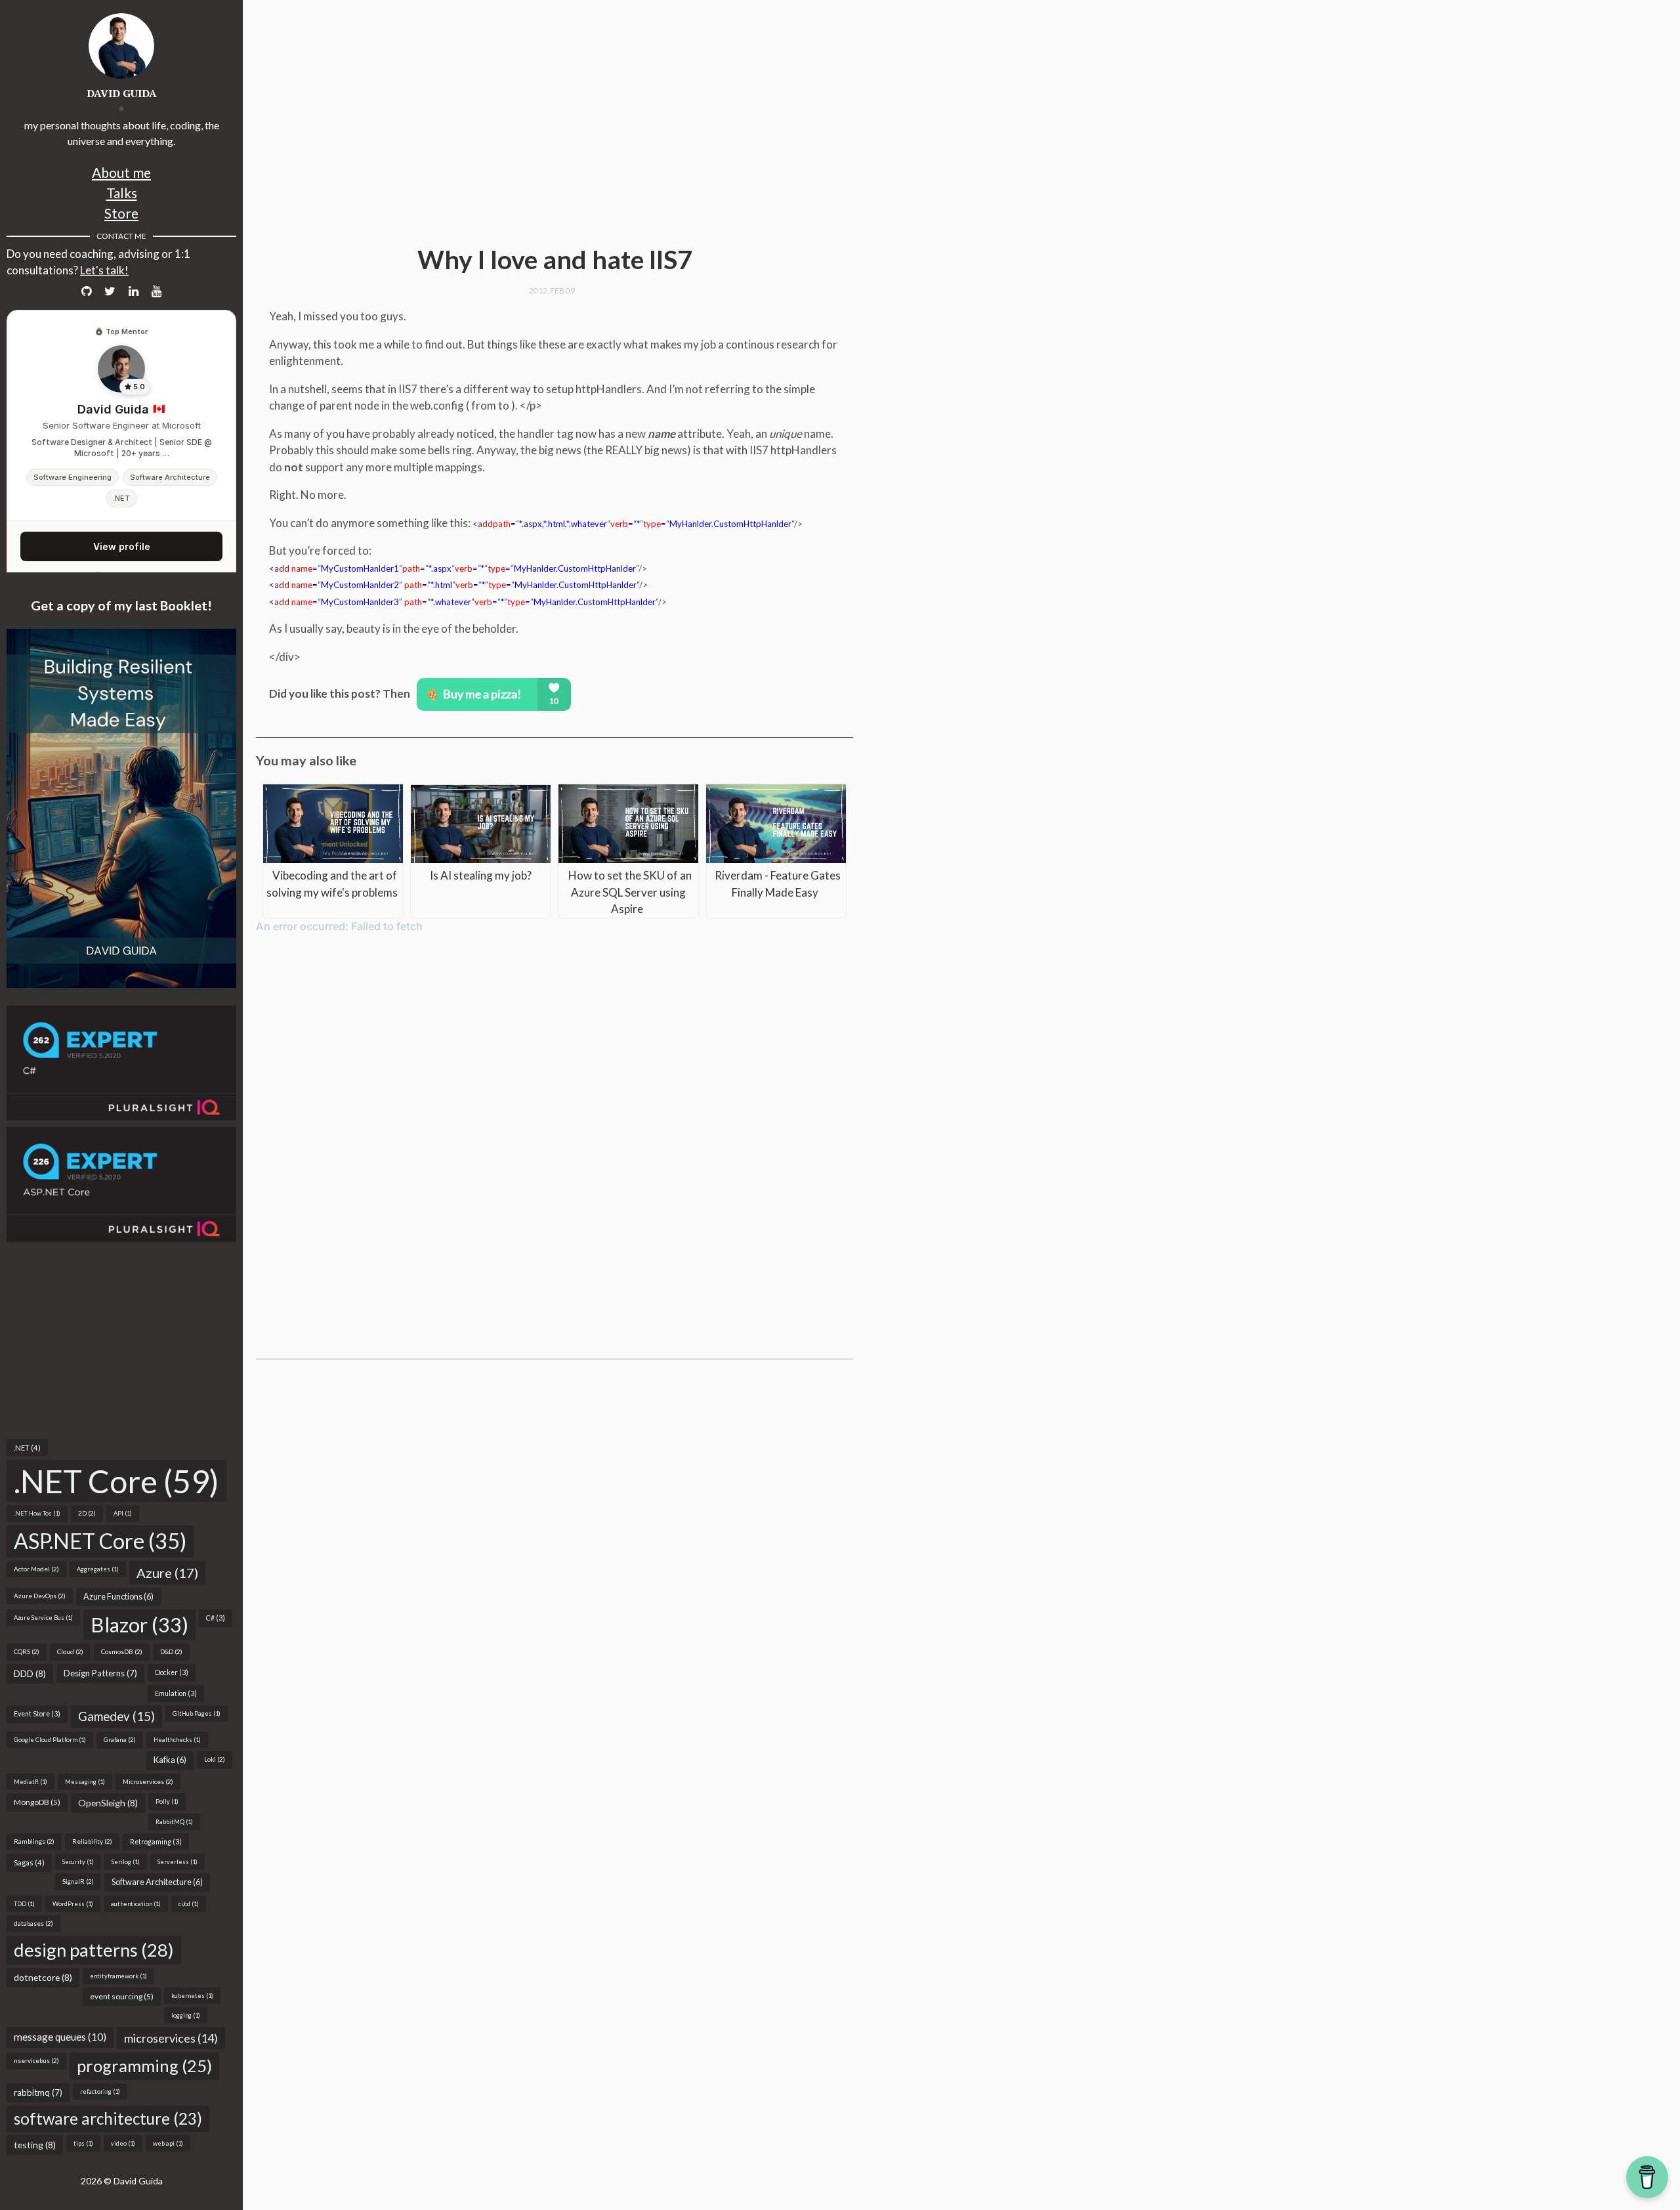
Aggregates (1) (98, 1569)
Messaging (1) (85, 1782)
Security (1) (78, 1862)
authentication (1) (136, 1904)
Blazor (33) (139, 1625)
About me (121, 172)
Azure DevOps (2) (40, 1596)
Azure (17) (167, 1573)
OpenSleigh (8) (108, 1803)
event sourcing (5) (122, 1996)
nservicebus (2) (36, 2060)
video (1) (123, 2143)
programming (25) (144, 2066)
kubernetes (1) (192, 1996)
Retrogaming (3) (156, 1842)
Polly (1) (167, 1801)
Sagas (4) (29, 1862)
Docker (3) (172, 1672)
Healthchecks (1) (177, 1740)
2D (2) (87, 1513)
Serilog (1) (126, 1862)
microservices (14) (171, 2038)
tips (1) (83, 2143)
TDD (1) (24, 1904)
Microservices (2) (148, 1781)
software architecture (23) (108, 2118)
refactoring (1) (100, 2092)
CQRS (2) (27, 1651)
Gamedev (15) (116, 1716)
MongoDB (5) (37, 1802)
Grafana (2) (120, 1739)
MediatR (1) (31, 1782)
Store (121, 213)
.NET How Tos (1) (37, 1513)
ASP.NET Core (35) (100, 1541)
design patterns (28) (94, 1950)
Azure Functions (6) (118, 1597)
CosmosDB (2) (122, 1651)
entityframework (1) (118, 1976)
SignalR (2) (78, 1881)
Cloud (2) (70, 1651)
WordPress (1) (73, 1904)
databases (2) (33, 1923)
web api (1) (168, 2143)
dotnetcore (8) (43, 1977)
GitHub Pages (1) (197, 1713)
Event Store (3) (37, 1714)
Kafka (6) (170, 1760)
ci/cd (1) (189, 1904)
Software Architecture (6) (157, 1882)
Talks (122, 193)
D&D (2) (171, 1651)
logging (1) (186, 2015)
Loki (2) (215, 1759)
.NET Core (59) (116, 1481)
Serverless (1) (178, 1862)
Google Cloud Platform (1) (50, 1740)
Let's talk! (104, 270)
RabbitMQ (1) (174, 1822)
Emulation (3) (176, 1693)
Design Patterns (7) (100, 1673)
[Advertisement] (121, 1340)
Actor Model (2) (36, 1569)
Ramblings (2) (34, 1841)
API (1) (123, 1513)
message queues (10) (60, 2037)
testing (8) (35, 2145)
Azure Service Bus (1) (43, 1618)
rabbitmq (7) (38, 2093)
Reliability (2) (92, 1841)
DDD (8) (30, 1673)
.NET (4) (27, 1448)
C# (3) (216, 1618)
